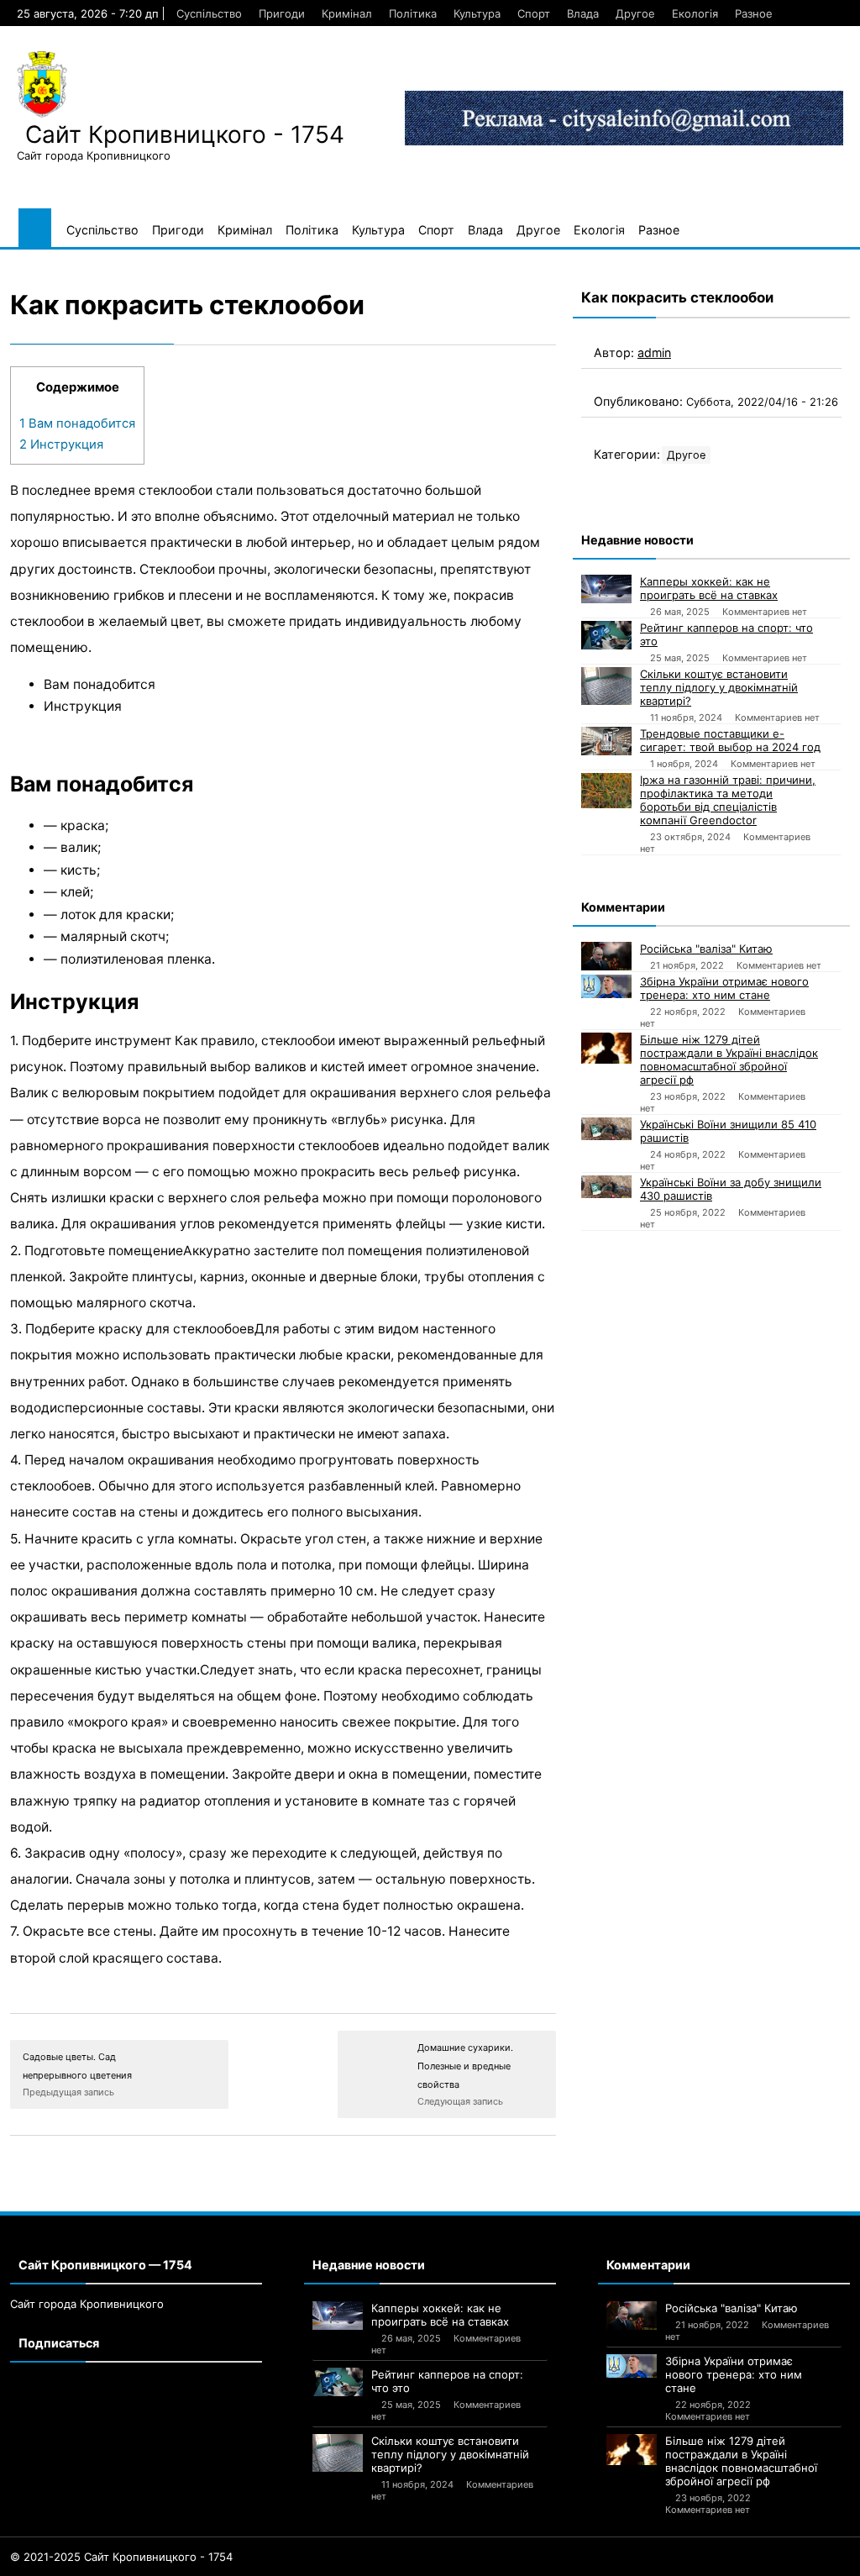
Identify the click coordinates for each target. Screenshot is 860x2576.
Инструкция (61, 444)
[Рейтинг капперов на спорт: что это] (606, 635)
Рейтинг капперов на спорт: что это (726, 634)
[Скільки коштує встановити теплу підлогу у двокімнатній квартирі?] (606, 686)
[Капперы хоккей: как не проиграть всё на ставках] (606, 589)
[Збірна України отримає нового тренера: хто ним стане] (606, 986)
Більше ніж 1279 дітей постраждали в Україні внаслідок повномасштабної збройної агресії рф (729, 1059)
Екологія (695, 13)
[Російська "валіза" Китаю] (606, 956)
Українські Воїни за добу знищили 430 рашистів (731, 1189)
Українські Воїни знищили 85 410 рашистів (728, 1131)
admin (654, 352)
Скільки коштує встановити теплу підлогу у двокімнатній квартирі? (719, 687)
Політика (413, 13)
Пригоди (282, 13)
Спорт (534, 13)
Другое (635, 13)
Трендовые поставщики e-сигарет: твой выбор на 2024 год (730, 740)
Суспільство (209, 13)
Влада (583, 13)
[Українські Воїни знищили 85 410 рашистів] (606, 1129)
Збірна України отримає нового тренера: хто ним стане (724, 988)
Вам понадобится (77, 423)
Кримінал (347, 13)
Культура (477, 13)
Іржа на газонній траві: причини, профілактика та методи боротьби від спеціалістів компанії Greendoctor (728, 800)
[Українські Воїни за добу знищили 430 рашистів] (606, 1187)
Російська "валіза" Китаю (706, 949)
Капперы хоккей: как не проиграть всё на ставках (709, 588)
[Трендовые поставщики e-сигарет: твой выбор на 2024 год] (606, 741)
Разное (754, 13)
